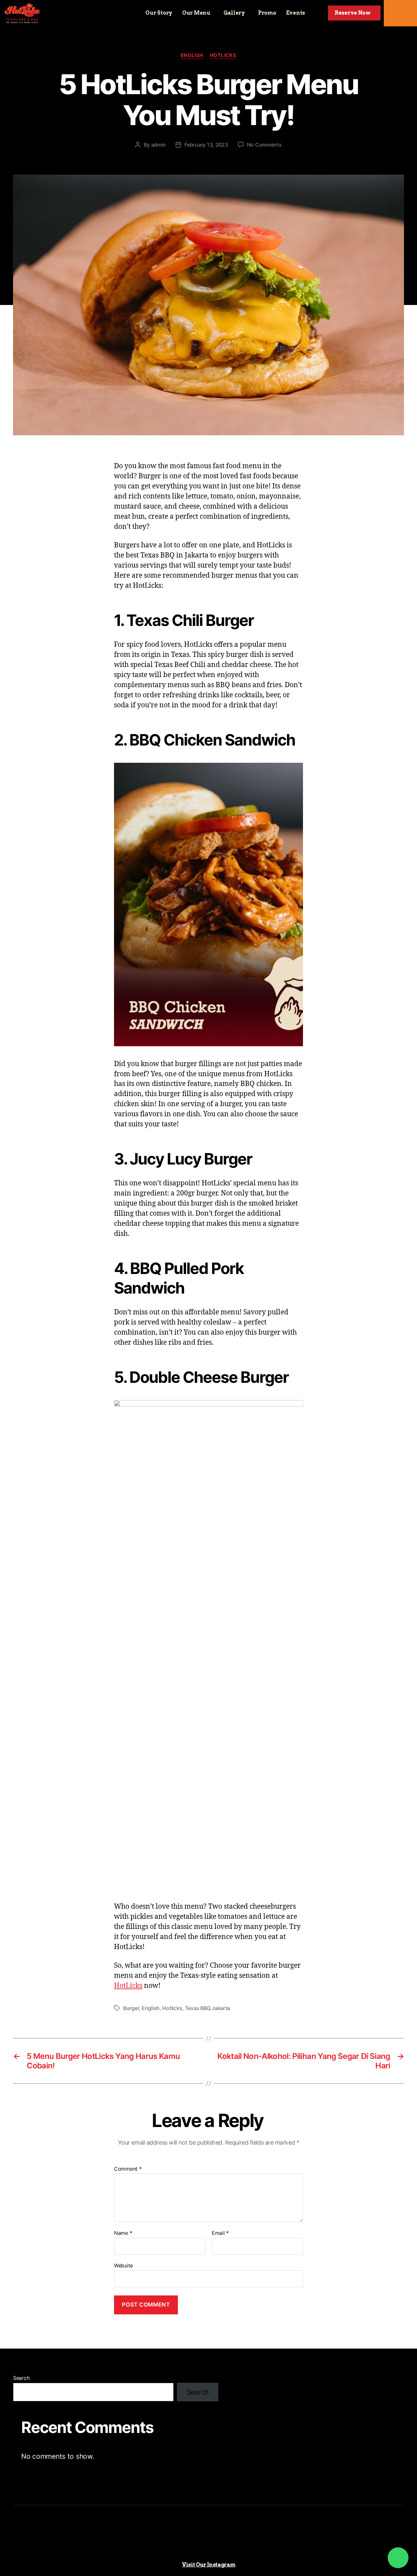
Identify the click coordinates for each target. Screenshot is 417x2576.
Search (21, 2378)
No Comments (264, 145)
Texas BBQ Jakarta (208, 2008)
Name (123, 2233)
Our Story (159, 13)
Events (295, 13)
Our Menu (196, 13)
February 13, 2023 (206, 145)
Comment (128, 2169)
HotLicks (128, 1986)
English (192, 55)
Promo (267, 13)
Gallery (234, 13)
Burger (131, 2008)
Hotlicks (223, 55)
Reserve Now (353, 13)
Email (220, 2233)
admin (159, 145)
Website (123, 2265)
